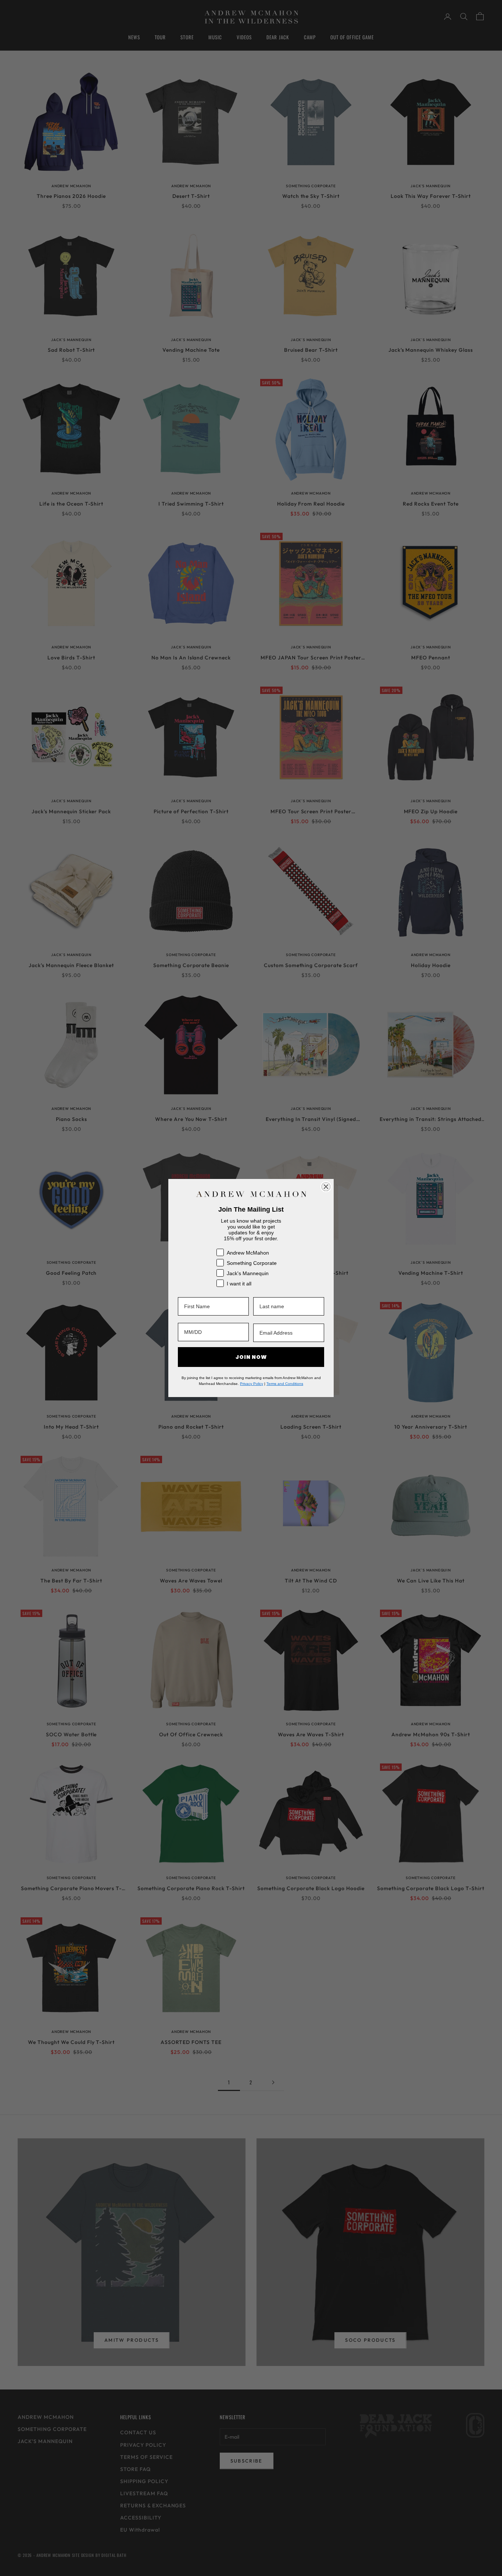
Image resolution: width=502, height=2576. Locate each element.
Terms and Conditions (285, 1384)
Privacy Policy (252, 1384)
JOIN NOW (251, 1357)
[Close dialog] (326, 1187)
